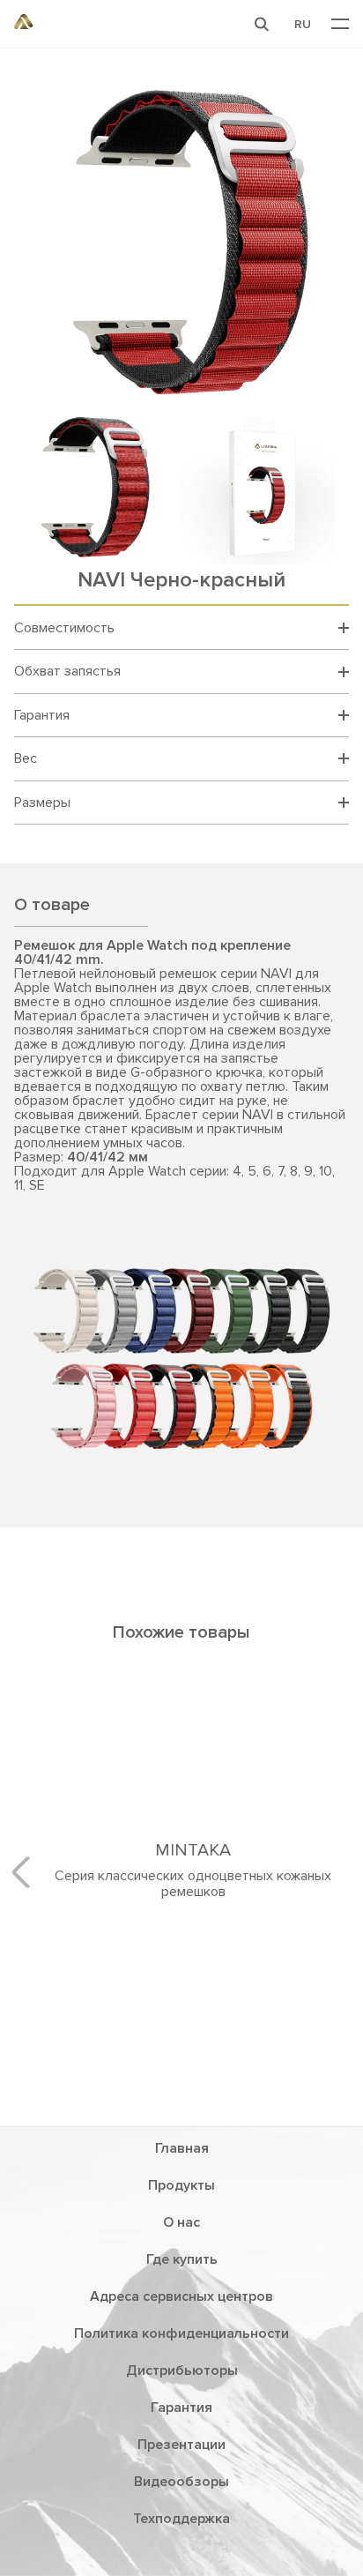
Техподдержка (181, 2556)
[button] (262, 24)
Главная (182, 2185)
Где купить (182, 2296)
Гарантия (181, 2445)
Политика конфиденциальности (181, 2371)
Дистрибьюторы (182, 2408)
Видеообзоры (181, 2519)
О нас (181, 2259)
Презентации (181, 2482)
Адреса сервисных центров (181, 2333)
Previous (27, 1891)
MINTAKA (181, 2027)
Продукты (181, 2222)
